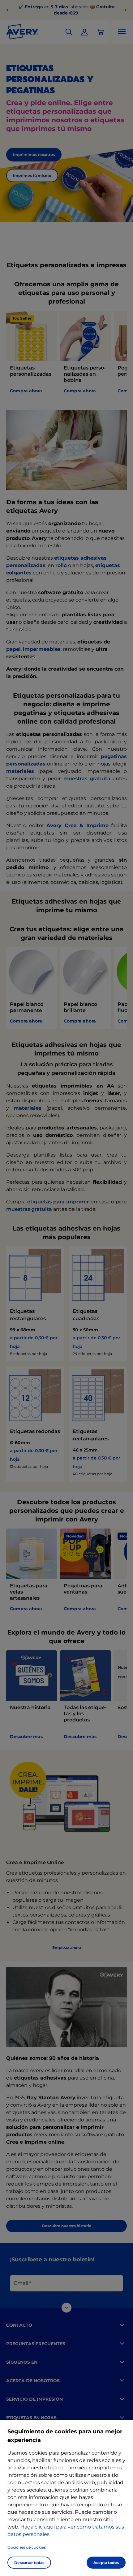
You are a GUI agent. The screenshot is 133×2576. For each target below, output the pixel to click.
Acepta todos (106, 2563)
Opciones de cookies (27, 2547)
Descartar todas (29, 2563)
